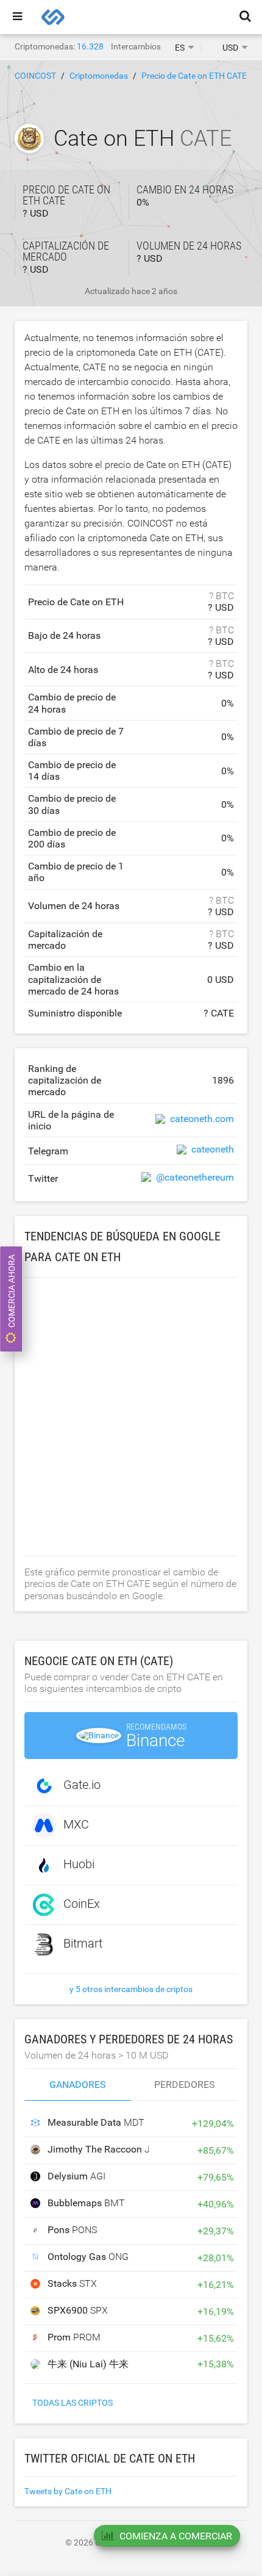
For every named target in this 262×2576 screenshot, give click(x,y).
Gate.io (82, 1785)
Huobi (79, 1864)
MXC (76, 1824)
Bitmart (83, 1943)
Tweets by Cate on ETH (68, 2491)
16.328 (90, 46)
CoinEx (82, 1904)
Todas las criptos (73, 2403)
